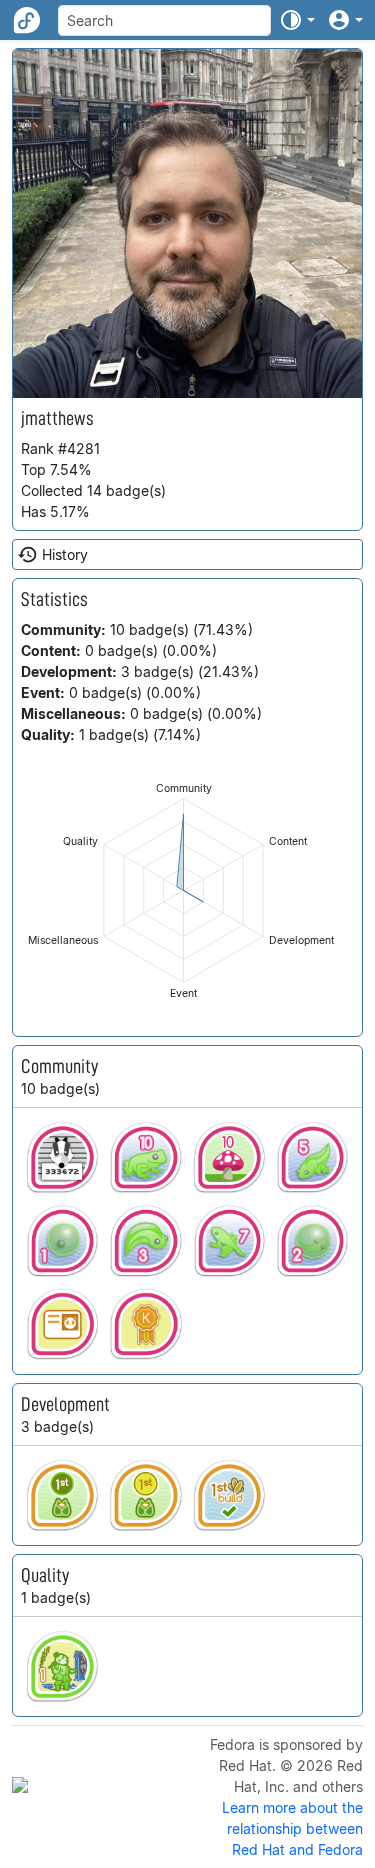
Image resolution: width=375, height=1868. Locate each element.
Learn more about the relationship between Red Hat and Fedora (292, 1828)
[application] (183, 890)
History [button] (65, 554)
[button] (297, 20)
